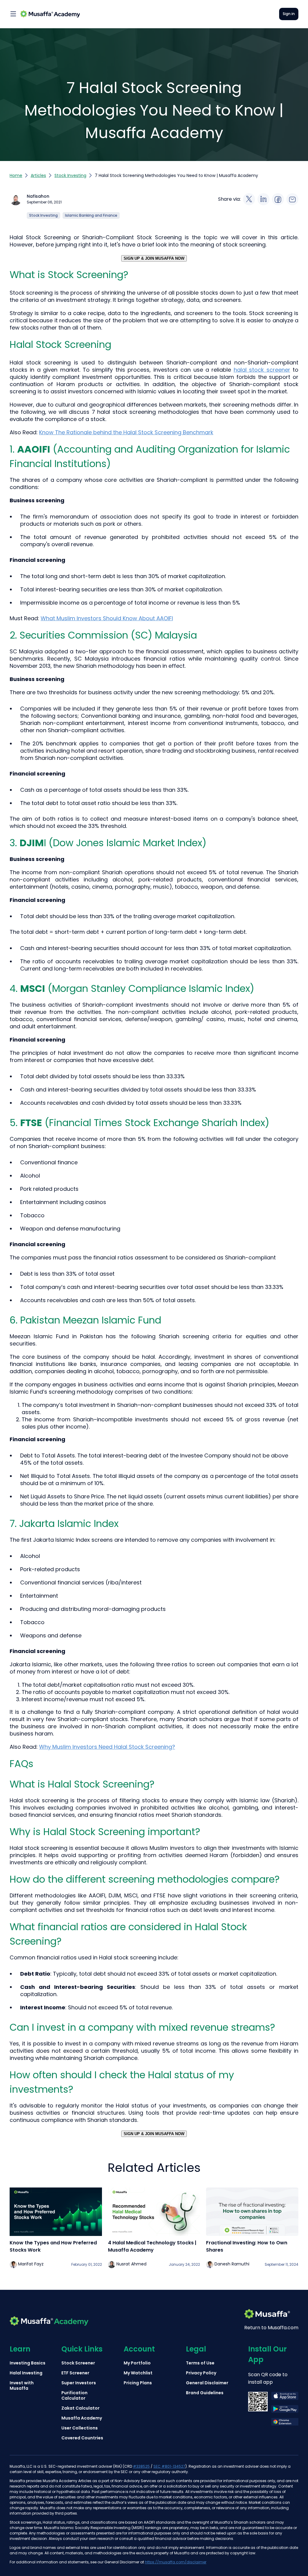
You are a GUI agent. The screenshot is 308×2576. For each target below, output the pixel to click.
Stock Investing (70, 175)
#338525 (141, 2466)
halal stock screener (262, 370)
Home (16, 175)
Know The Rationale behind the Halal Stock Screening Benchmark (126, 432)
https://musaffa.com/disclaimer (176, 2562)
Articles (38, 175)
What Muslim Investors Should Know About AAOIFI (107, 618)
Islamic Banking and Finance (91, 215)
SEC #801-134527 (169, 2466)
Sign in (289, 14)
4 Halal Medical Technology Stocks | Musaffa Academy (152, 2246)
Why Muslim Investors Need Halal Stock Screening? (107, 1747)
